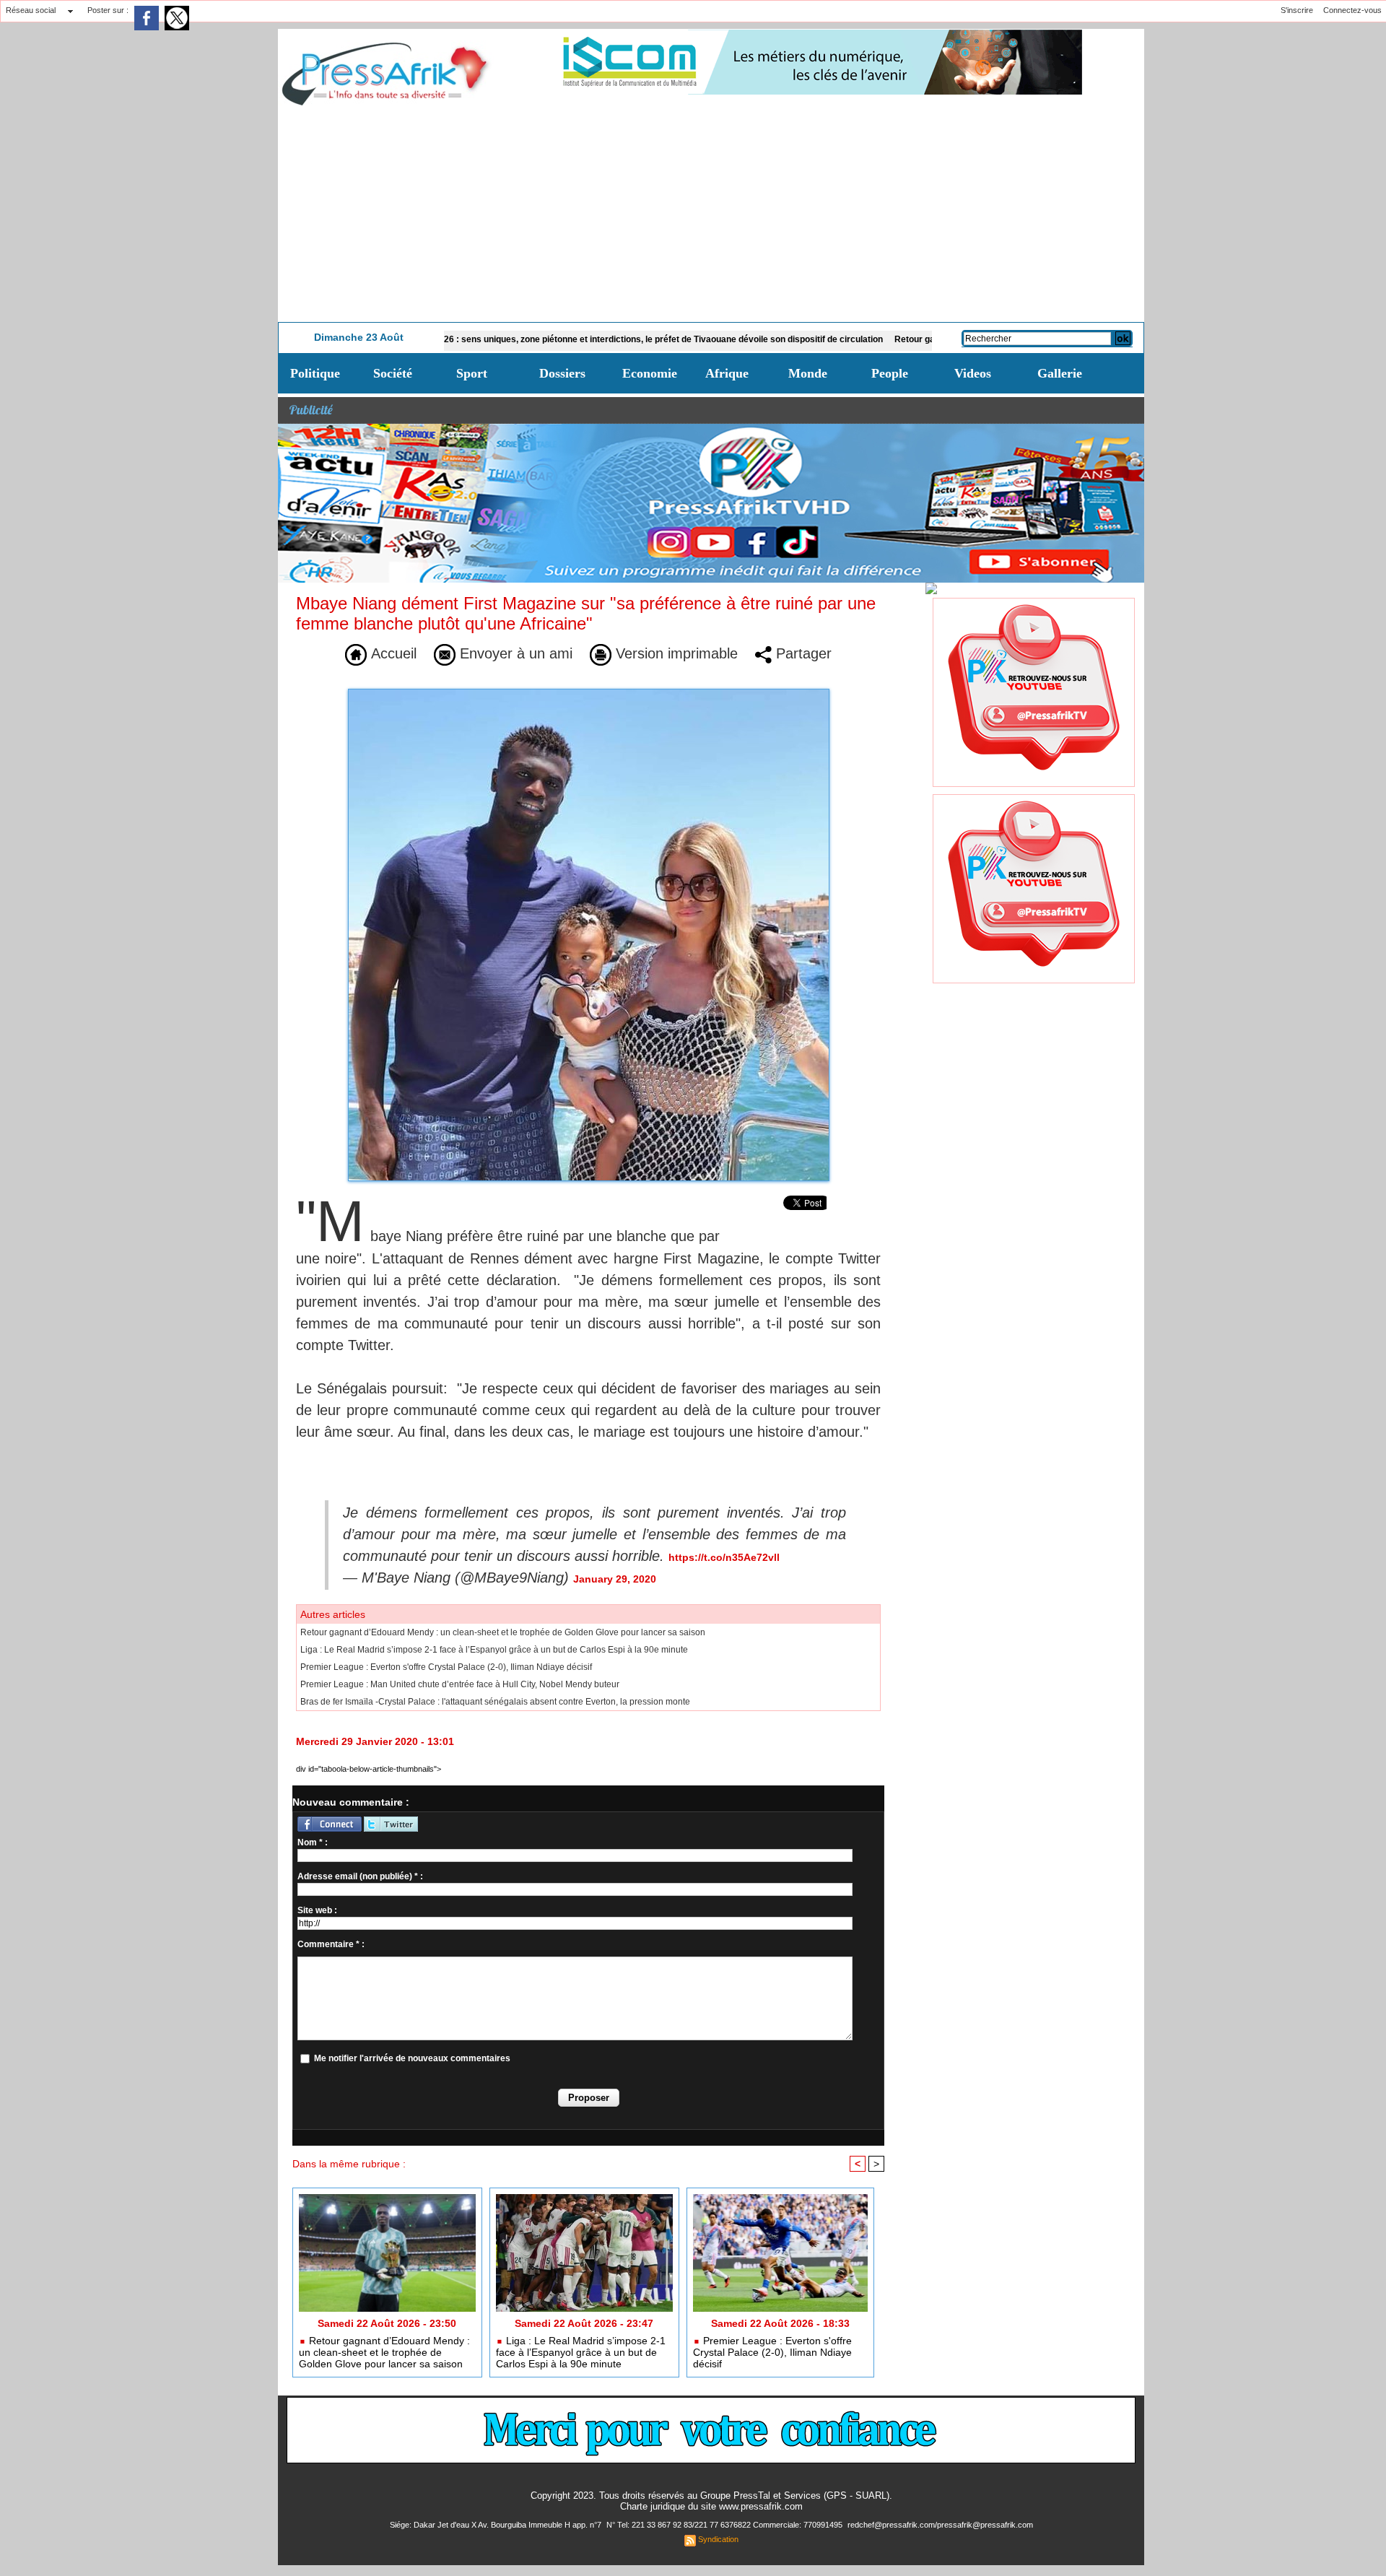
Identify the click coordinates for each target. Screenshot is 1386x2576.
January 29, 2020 (615, 1579)
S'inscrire (1297, 10)
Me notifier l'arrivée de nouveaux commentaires (412, 2058)
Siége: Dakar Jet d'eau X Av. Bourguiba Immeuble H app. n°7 (497, 2525)
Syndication (718, 2539)
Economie (650, 373)
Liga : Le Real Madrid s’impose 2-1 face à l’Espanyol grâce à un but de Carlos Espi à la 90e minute (494, 1650)
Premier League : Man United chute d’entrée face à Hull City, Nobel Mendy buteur (460, 1684)
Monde (808, 373)
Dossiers (562, 373)
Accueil (392, 653)
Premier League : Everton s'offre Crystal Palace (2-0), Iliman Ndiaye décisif (446, 1667)
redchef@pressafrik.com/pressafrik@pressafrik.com (940, 2525)
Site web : (317, 1910)
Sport (472, 373)
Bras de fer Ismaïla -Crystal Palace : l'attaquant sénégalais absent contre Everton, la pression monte (495, 1702)
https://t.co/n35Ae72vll (724, 1557)
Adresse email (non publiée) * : (360, 1876)
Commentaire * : (331, 1944)
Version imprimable (675, 653)
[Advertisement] (711, 214)
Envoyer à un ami (514, 653)
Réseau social (31, 10)
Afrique (727, 373)
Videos (973, 373)
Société (393, 373)
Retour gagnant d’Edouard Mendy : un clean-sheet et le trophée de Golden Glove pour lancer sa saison (503, 1632)
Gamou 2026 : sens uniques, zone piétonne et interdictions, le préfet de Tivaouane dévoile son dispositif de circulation (550, 339)
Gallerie (1060, 373)
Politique (315, 373)
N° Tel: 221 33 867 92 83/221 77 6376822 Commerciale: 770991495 (725, 2525)
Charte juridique (653, 2506)
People (890, 373)
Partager (802, 653)
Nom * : (313, 1842)
